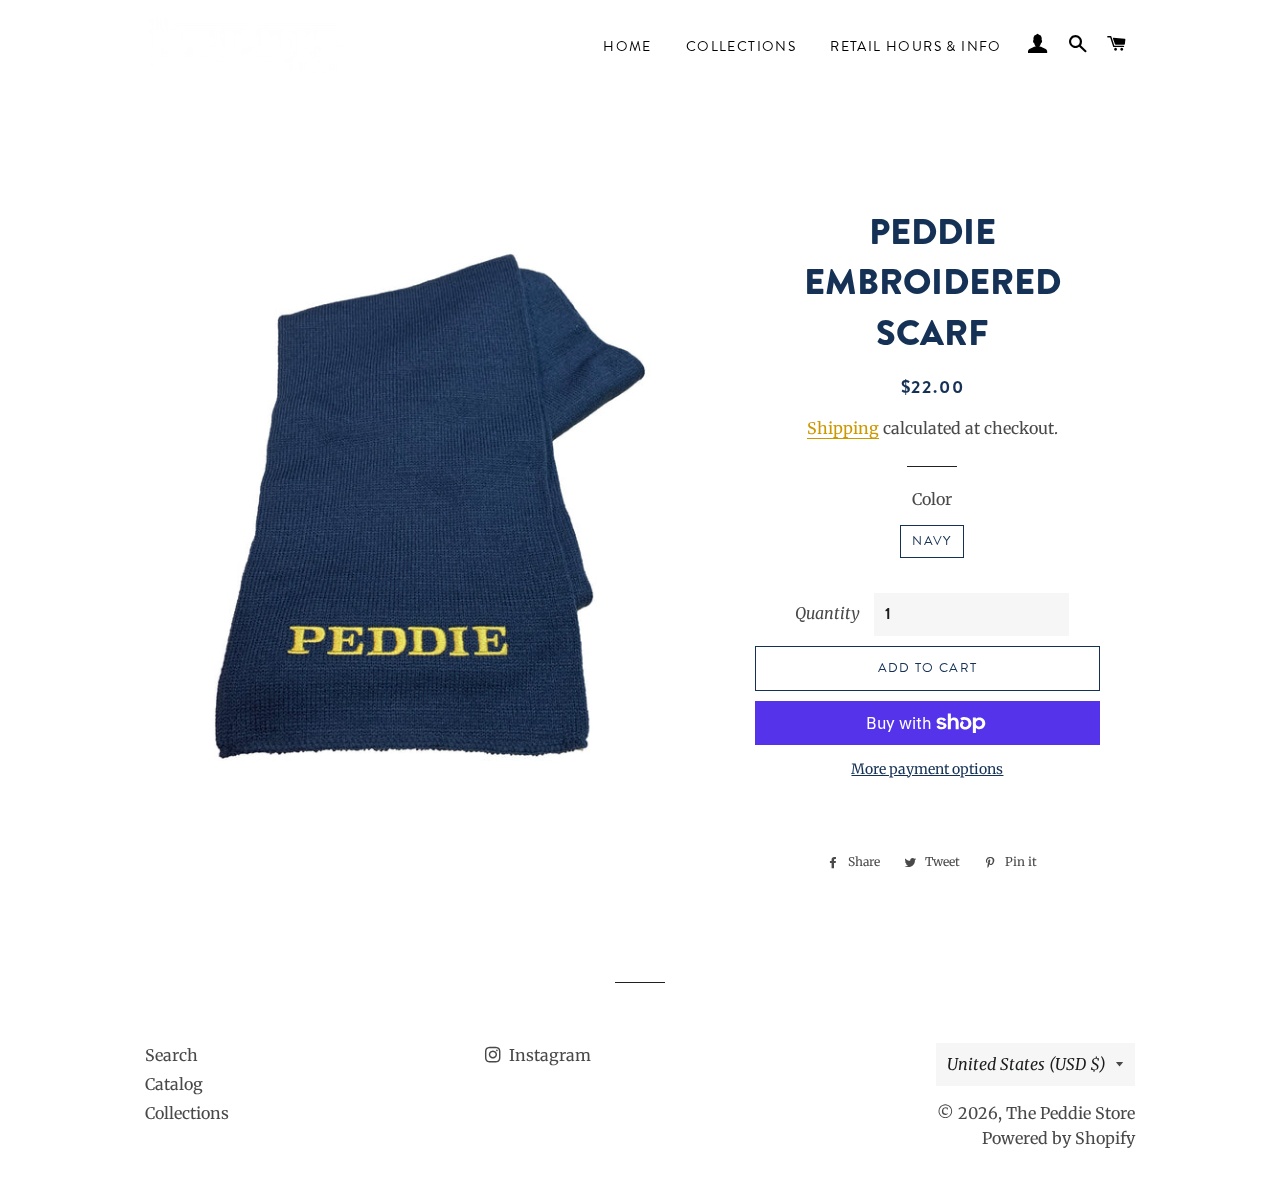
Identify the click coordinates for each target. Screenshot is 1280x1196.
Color (932, 499)
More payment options (927, 769)
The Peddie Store (1070, 1113)
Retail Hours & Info (916, 46)
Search (171, 1055)
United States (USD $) (1026, 1064)
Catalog (174, 1084)
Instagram (548, 1055)
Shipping (843, 428)
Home (627, 46)
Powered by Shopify (1058, 1138)
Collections (741, 46)
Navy (931, 541)
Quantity (827, 613)
